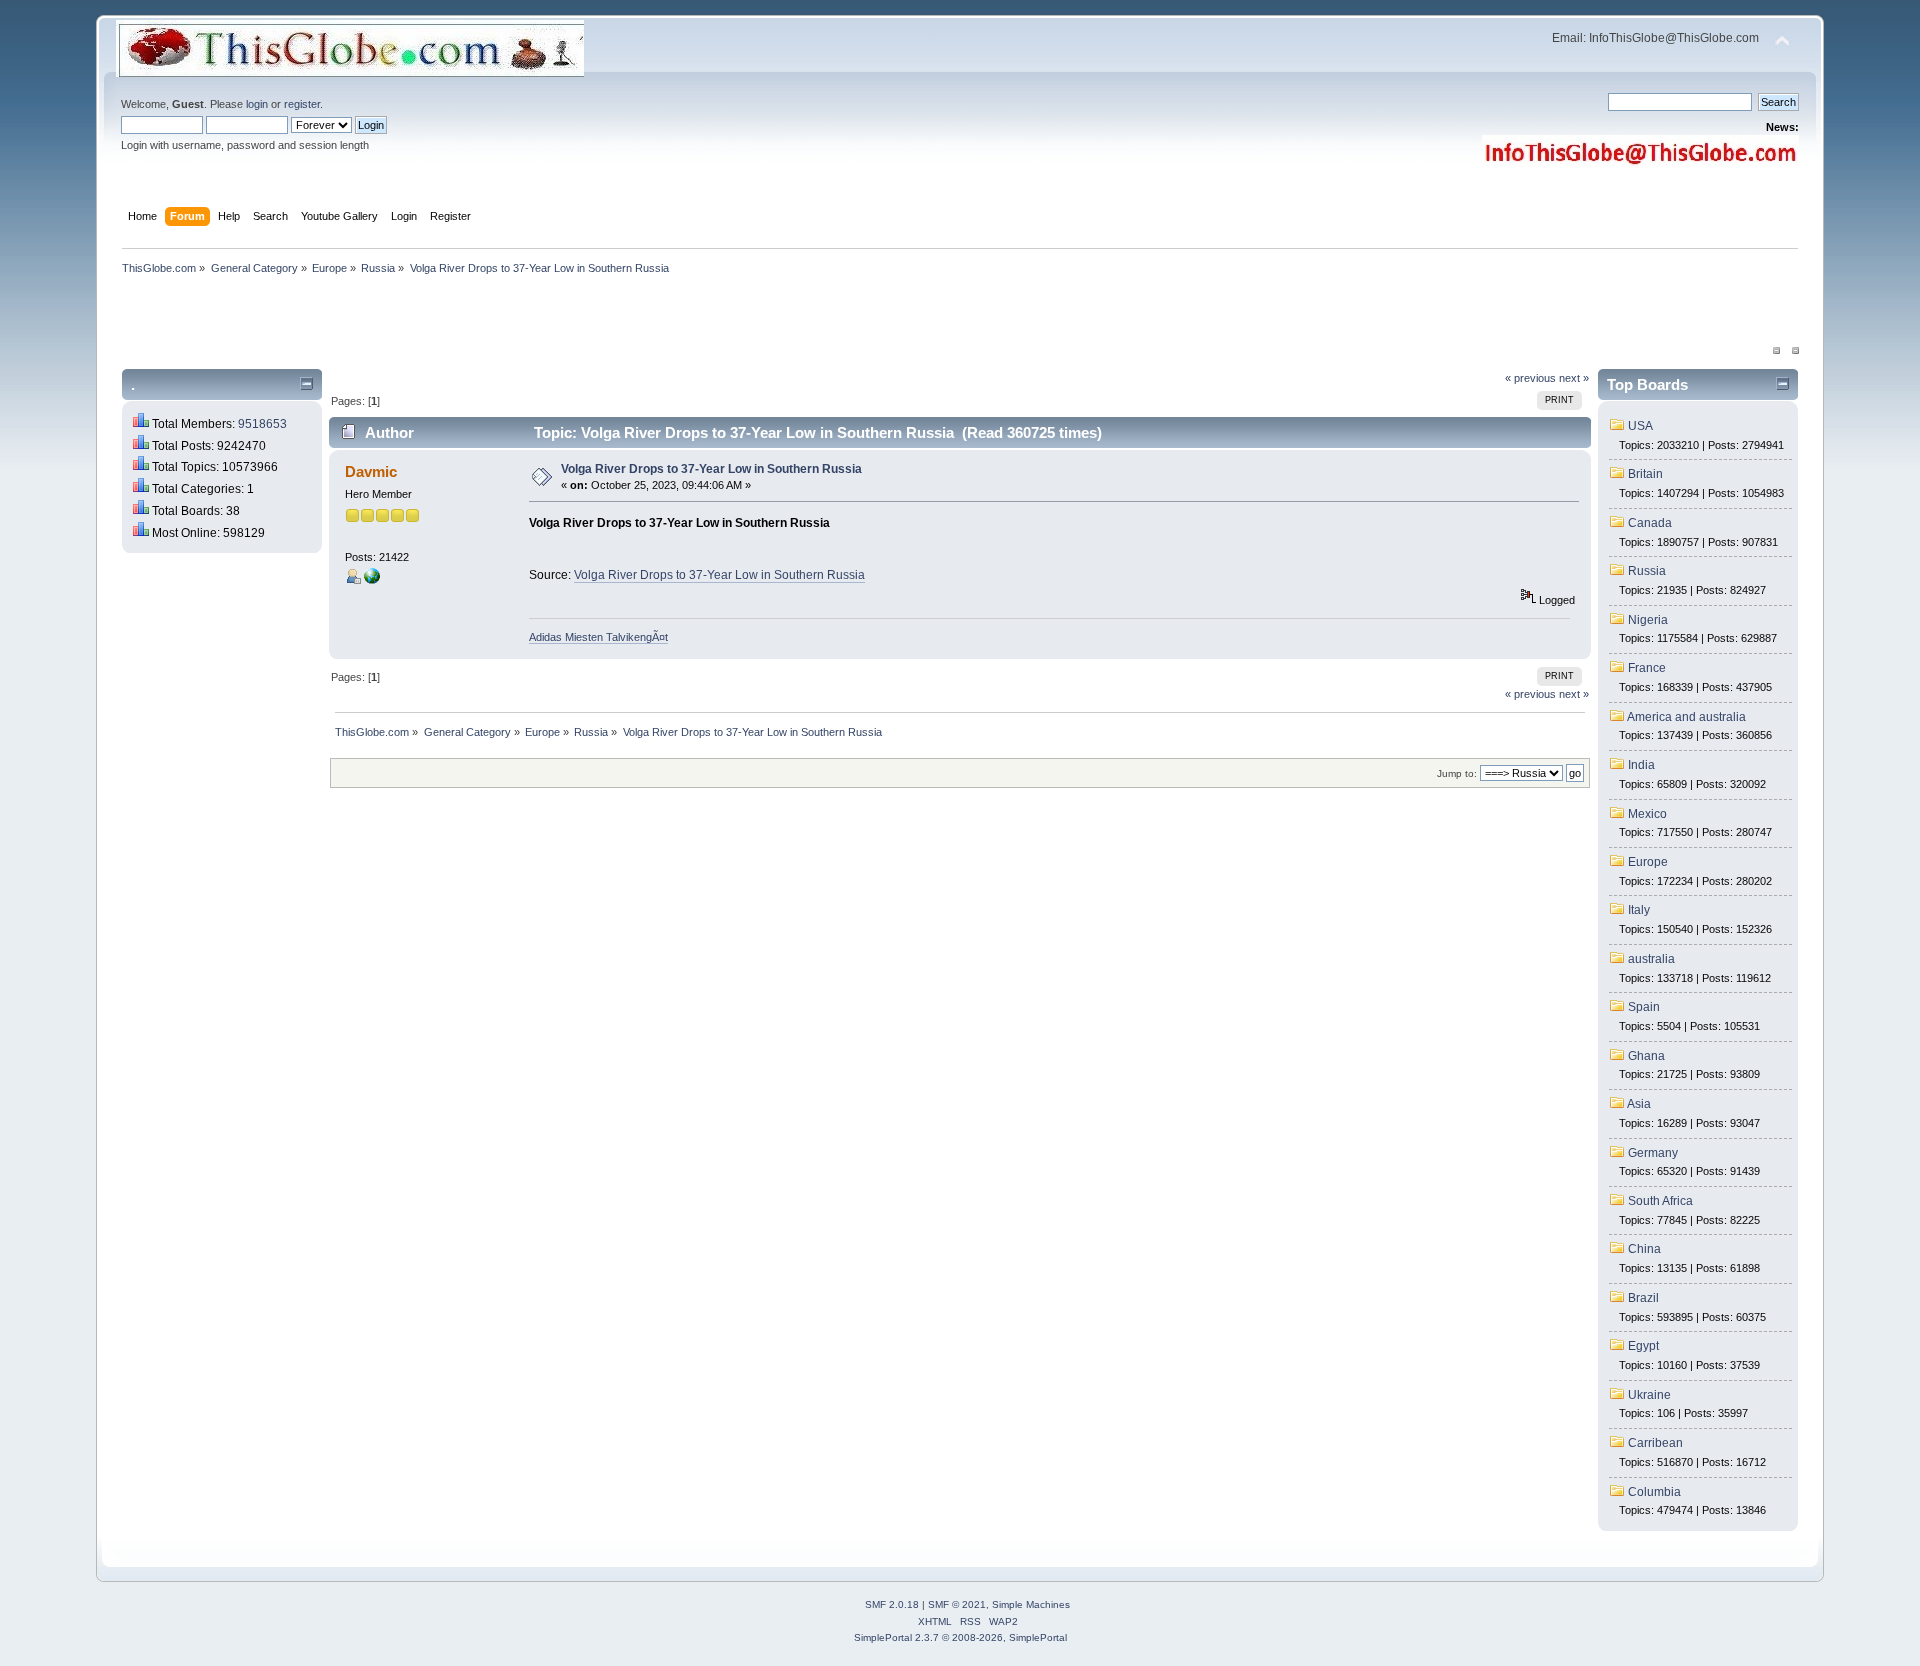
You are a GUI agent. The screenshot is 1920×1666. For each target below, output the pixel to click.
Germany (1653, 1153)
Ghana (1646, 1056)
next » (1574, 378)
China (1644, 1249)
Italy (1639, 910)
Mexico (1647, 814)
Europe (1648, 862)
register (302, 104)
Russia (1647, 571)
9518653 (262, 424)
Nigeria (1648, 620)
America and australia (1686, 717)
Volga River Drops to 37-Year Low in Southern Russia (711, 469)
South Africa (1660, 1201)
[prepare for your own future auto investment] (372, 580)
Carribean (1655, 1443)
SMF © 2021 (957, 1604)
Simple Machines (1031, 1604)
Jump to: (1457, 773)
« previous (1530, 378)
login (257, 104)
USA (1640, 426)
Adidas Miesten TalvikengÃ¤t (598, 637)
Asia (1639, 1104)
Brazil (1643, 1298)
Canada (1650, 523)
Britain (1645, 474)
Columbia (1654, 1492)
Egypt (1643, 1346)
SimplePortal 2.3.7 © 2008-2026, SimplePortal (960, 1637)
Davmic (371, 471)
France (1647, 668)
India (1641, 765)
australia (1651, 959)
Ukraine (1649, 1395)
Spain (1644, 1007)
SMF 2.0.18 (892, 1604)
